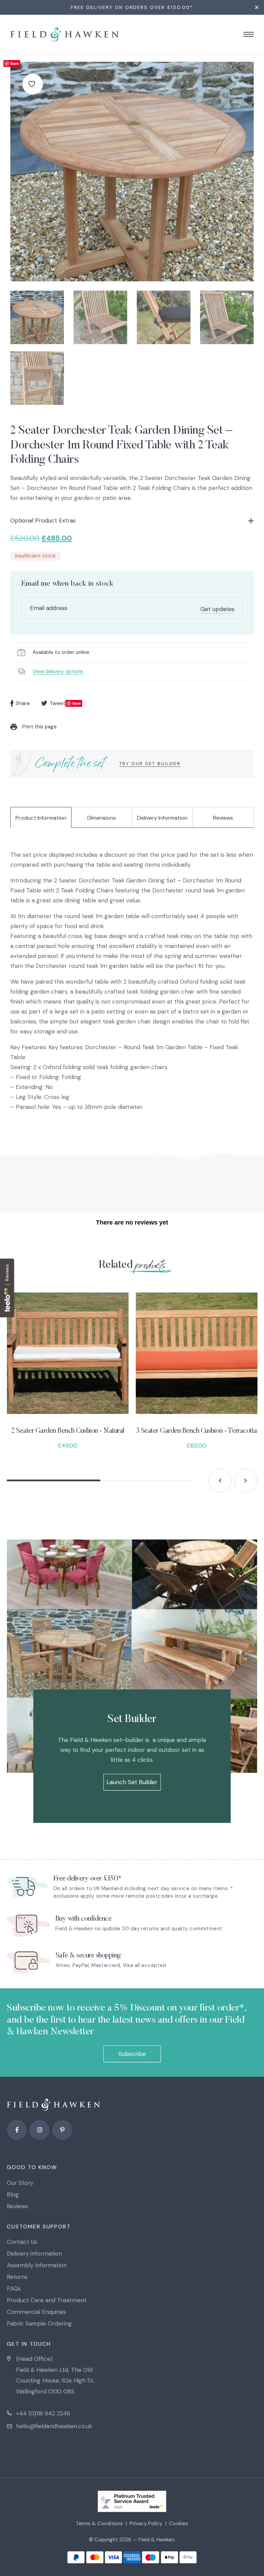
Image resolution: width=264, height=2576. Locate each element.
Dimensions (102, 818)
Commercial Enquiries (36, 2312)
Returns (17, 2277)
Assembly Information (37, 2265)
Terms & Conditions (99, 2524)
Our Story (20, 2183)
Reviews (223, 818)
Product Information (41, 818)
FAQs (14, 2288)
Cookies (179, 2524)
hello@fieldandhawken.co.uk (54, 2426)
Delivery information (34, 2253)
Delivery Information (162, 818)
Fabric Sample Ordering (39, 2323)
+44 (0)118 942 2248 (43, 2413)
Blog (13, 2194)
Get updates (217, 609)
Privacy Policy (146, 2524)
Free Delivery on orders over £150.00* (132, 7)
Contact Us (22, 2242)
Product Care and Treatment (47, 2300)
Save (15, 63)
